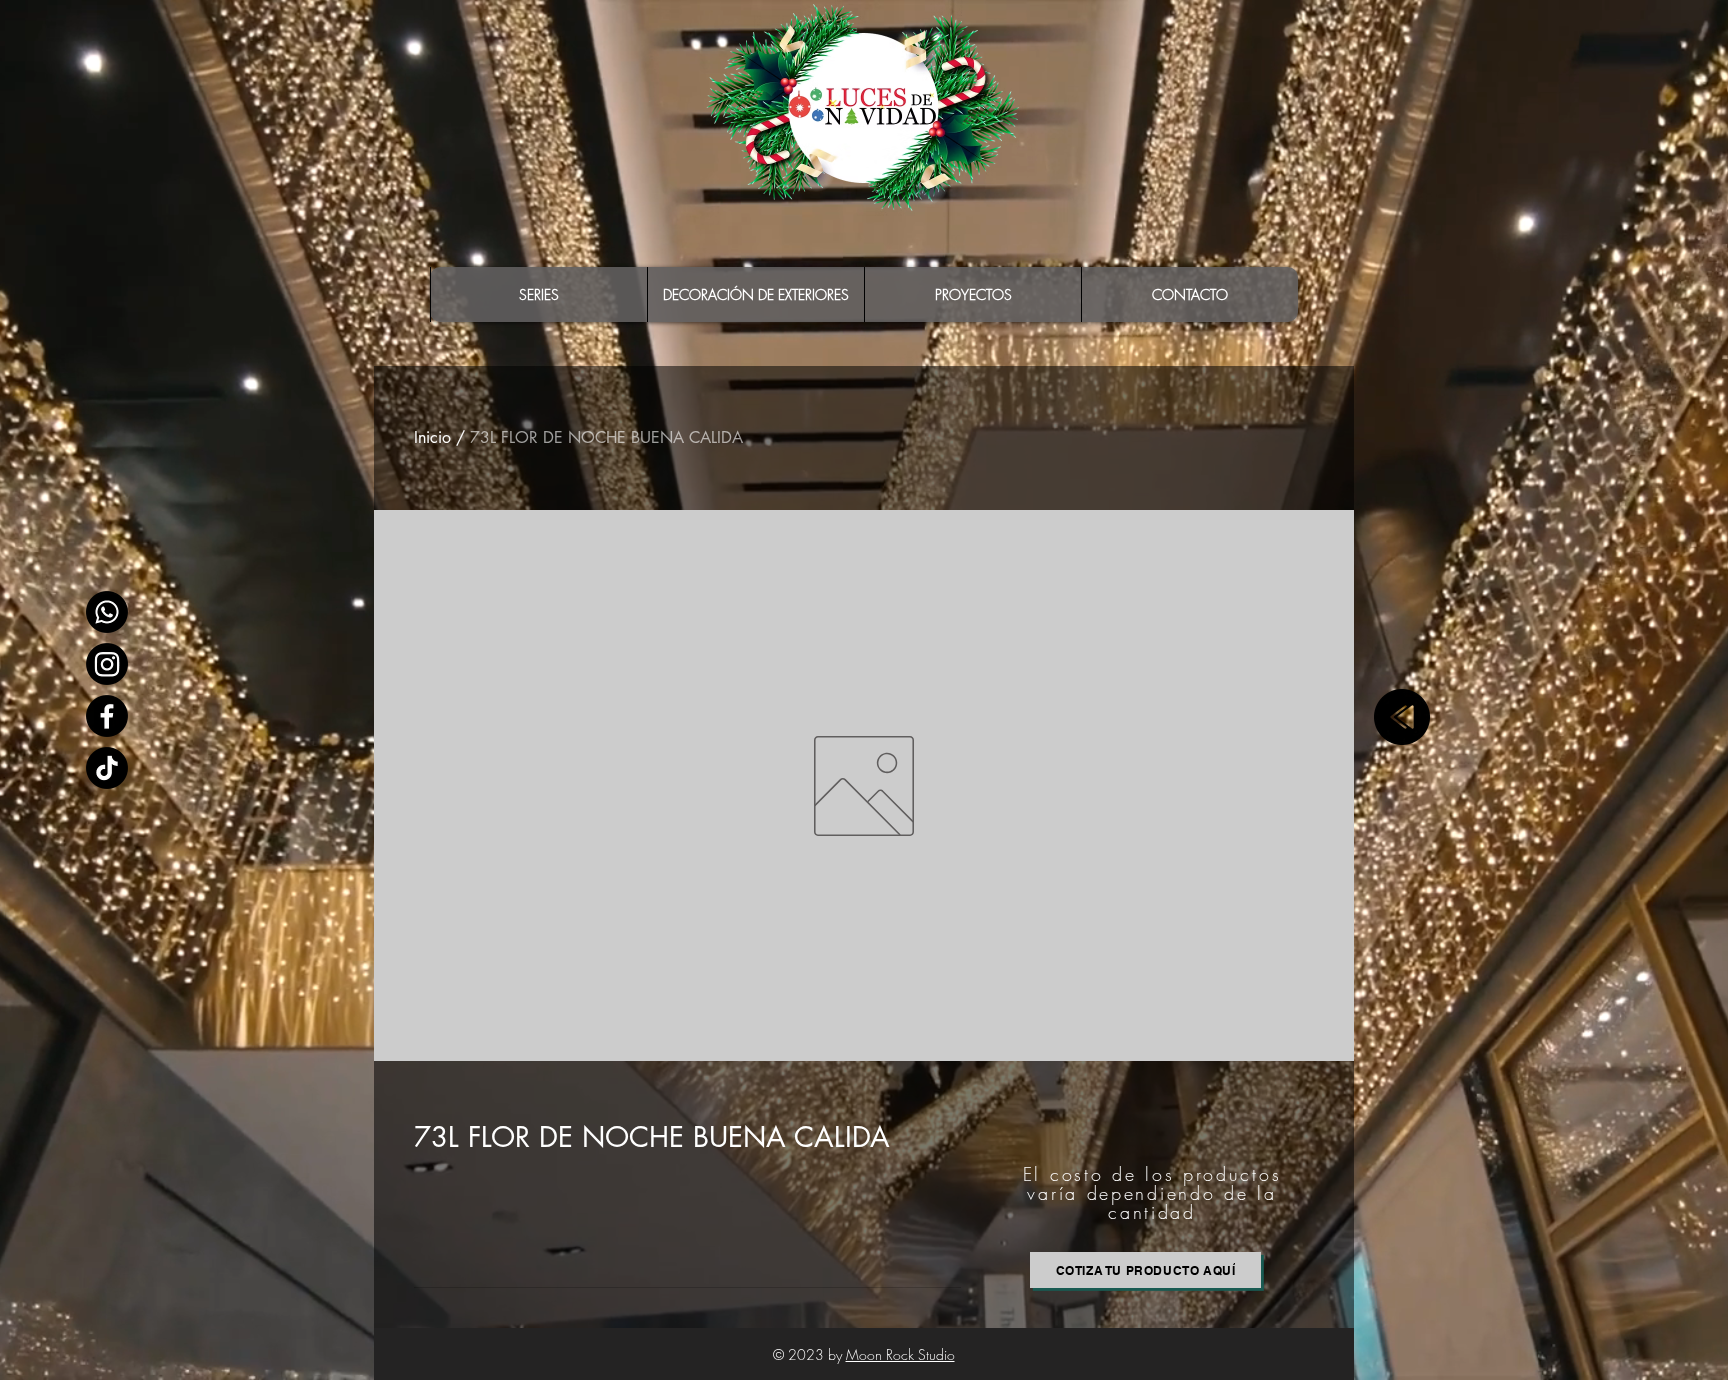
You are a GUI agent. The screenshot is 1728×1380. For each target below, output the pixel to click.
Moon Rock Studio (900, 1354)
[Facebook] (107, 716)
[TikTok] (107, 768)
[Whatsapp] (107, 612)
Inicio (432, 437)
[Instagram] (107, 664)
